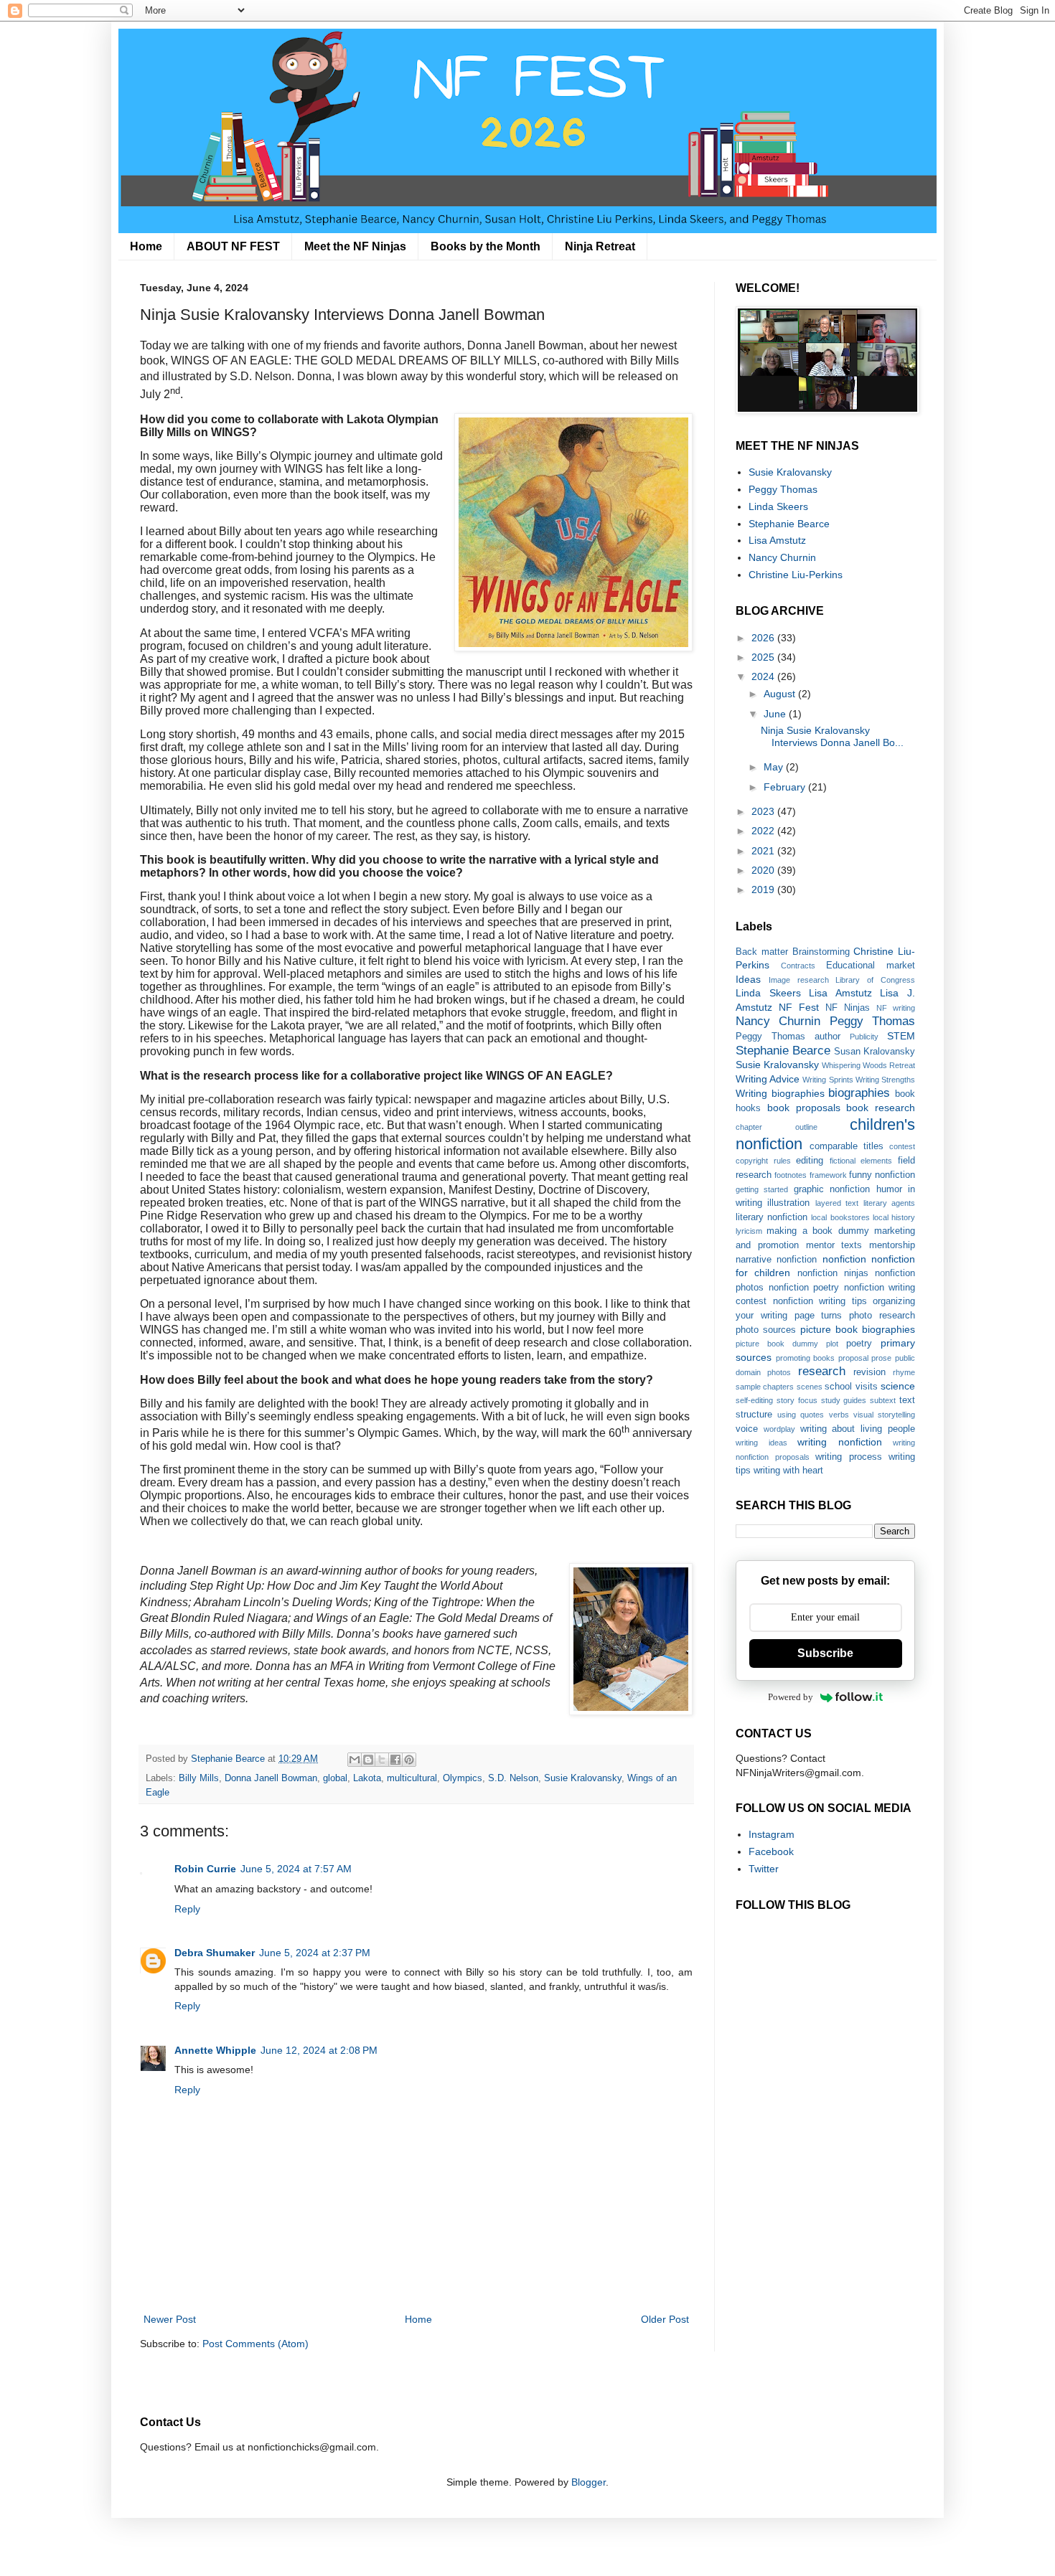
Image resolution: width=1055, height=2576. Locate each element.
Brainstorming (821, 952)
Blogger (589, 2482)
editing (810, 1161)
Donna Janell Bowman (271, 1778)
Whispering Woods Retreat (868, 1065)
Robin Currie (205, 1869)
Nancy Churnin (782, 557)
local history (894, 1217)
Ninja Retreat (600, 246)
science (898, 1386)
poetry (859, 1344)
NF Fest (799, 1007)
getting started (762, 1189)
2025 (764, 657)
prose (881, 1358)
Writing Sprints (827, 1080)
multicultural (412, 1778)
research (822, 1371)
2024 (764, 676)
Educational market (871, 966)
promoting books (806, 1358)
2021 (764, 851)
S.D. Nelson (513, 1778)
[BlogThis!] (368, 1760)
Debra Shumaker (215, 1953)
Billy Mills (199, 1778)
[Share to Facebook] (395, 1760)
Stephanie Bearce (789, 524)
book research (881, 1108)
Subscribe (825, 1653)
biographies (859, 1093)
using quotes (801, 1415)
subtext (883, 1400)
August (781, 694)
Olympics (463, 1778)
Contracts (798, 966)
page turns (819, 1316)
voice (747, 1429)
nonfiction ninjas (833, 1273)
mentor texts (834, 1245)
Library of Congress (875, 980)
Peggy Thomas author (788, 1037)
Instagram (772, 1834)
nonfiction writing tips (820, 1301)
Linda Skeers (778, 506)
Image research (799, 980)
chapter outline (777, 1127)
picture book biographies (858, 1329)
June (776, 714)
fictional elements (861, 1161)
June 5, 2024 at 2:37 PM (315, 1953)
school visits (851, 1387)
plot (832, 1344)
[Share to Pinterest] (409, 1760)
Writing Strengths (885, 1080)
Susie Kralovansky (583, 1778)
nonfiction (844, 1259)
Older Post (665, 2319)
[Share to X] (382, 1760)
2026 (764, 638)
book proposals (804, 1108)
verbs (839, 1415)
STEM (901, 1036)
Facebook (771, 1851)
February (786, 787)
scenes (810, 1387)
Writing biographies (780, 1093)
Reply (187, 1909)
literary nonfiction (772, 1217)
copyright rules (763, 1161)
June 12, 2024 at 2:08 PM (319, 2050)
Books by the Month (486, 246)
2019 (764, 890)
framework (828, 1175)
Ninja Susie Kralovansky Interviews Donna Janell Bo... (832, 736)
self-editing (754, 1400)
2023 (764, 811)
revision (869, 1372)
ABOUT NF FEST (233, 246)
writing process (849, 1457)
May (775, 767)
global (335, 1778)
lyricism (749, 1231)
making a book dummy (817, 1231)
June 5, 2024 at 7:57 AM (296, 1869)
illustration (788, 1203)
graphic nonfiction (832, 1189)
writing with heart (788, 1471)
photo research (882, 1316)
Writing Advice (768, 1079)
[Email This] (355, 1760)
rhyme (904, 1372)
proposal (853, 1358)
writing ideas (761, 1443)
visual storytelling (884, 1415)
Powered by (791, 1697)
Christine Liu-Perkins (796, 575)
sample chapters (765, 1387)
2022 (764, 831)
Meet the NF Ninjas (355, 246)
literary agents (889, 1203)
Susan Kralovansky (875, 1052)
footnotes (791, 1175)
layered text (837, 1203)
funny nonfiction (882, 1175)
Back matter (762, 952)
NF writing (896, 1008)
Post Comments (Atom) (255, 2344)
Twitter (764, 1869)
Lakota (367, 1778)
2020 (764, 870)
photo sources (766, 1330)
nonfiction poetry (804, 1288)
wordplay (779, 1429)
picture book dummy (777, 1344)
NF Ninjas (848, 1008)
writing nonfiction (840, 1442)
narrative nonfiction (776, 1260)
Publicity (864, 1037)
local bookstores (840, 1217)
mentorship (892, 1245)
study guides (844, 1400)
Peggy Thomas (783, 489)
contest (902, 1146)
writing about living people (858, 1429)
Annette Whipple (215, 2050)
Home (146, 246)
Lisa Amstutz (777, 540)
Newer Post (170, 2319)
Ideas (748, 979)
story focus (797, 1400)
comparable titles (847, 1146)
